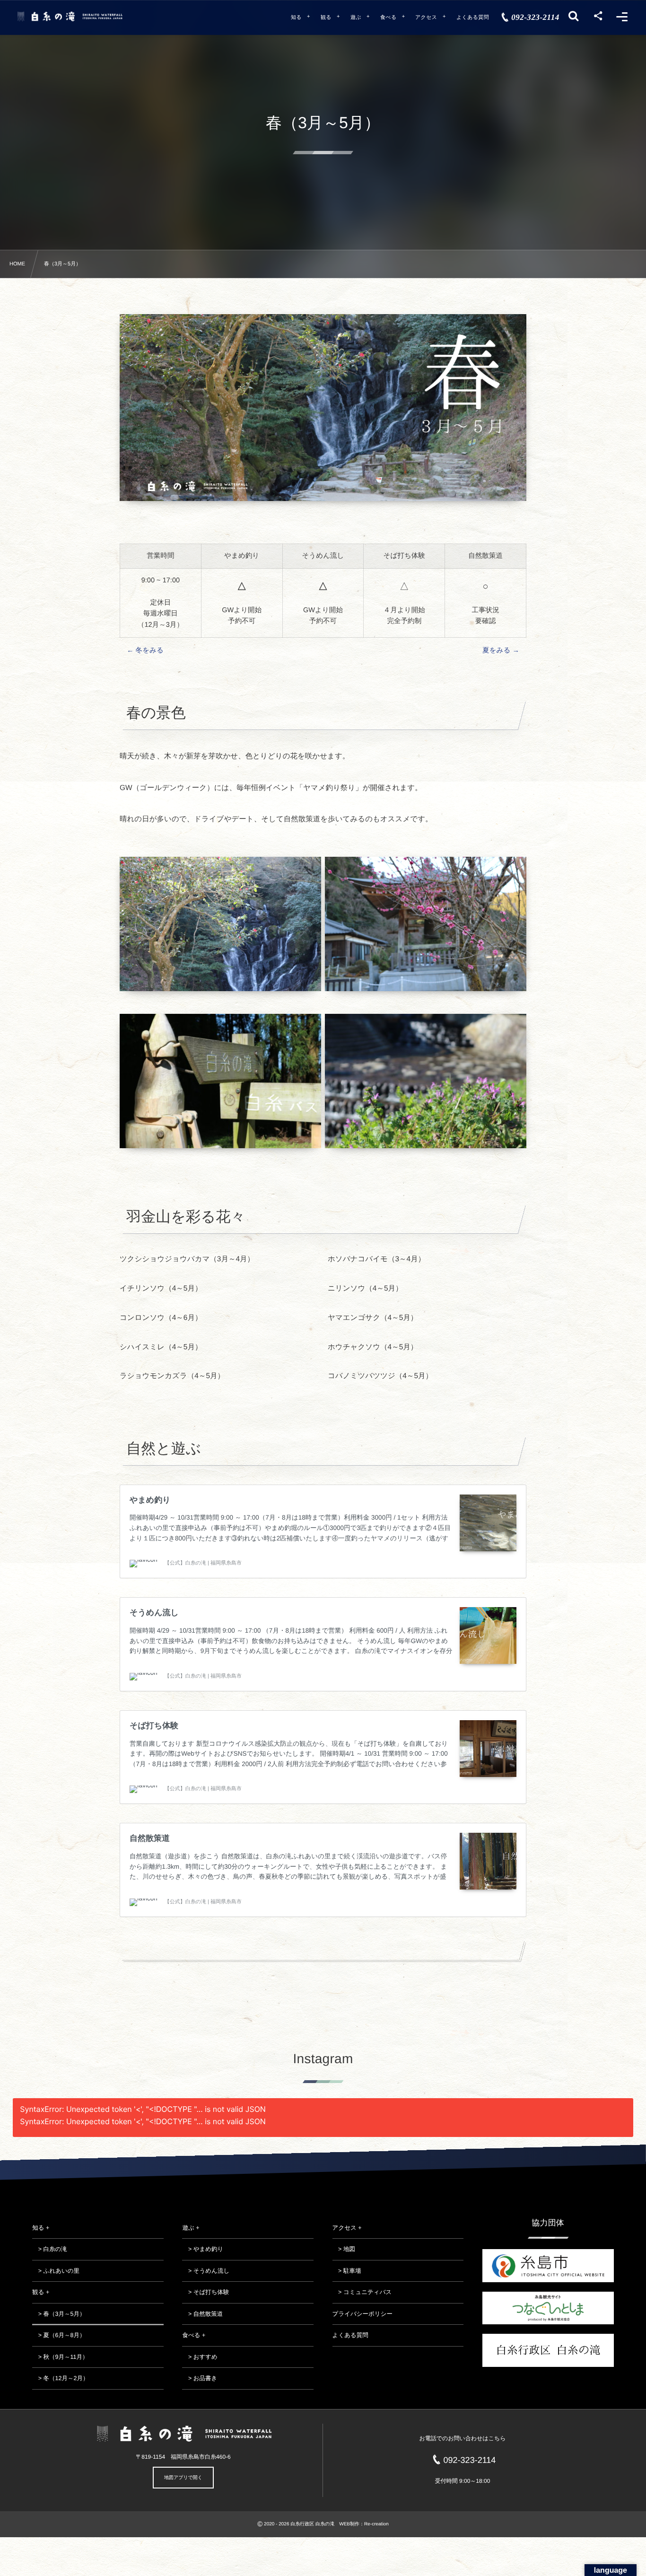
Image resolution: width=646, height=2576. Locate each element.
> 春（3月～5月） (59, 2314)
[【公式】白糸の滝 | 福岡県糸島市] (70, 16)
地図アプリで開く (183, 2478)
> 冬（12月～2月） (60, 2378)
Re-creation (376, 2524)
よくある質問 (350, 2335)
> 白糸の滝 (50, 2249)
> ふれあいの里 (56, 2271)
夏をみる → (501, 651)
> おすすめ (200, 2357)
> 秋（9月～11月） (60, 2357)
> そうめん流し (206, 2271)
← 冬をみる (145, 651)
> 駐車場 (347, 2271)
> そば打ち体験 (205, 2292)
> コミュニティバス (362, 2292)
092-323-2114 (470, 2460)
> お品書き (200, 2378)
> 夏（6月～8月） (59, 2335)
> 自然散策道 (202, 2314)
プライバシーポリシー (362, 2314)
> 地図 (344, 2249)
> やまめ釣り (203, 2249)
